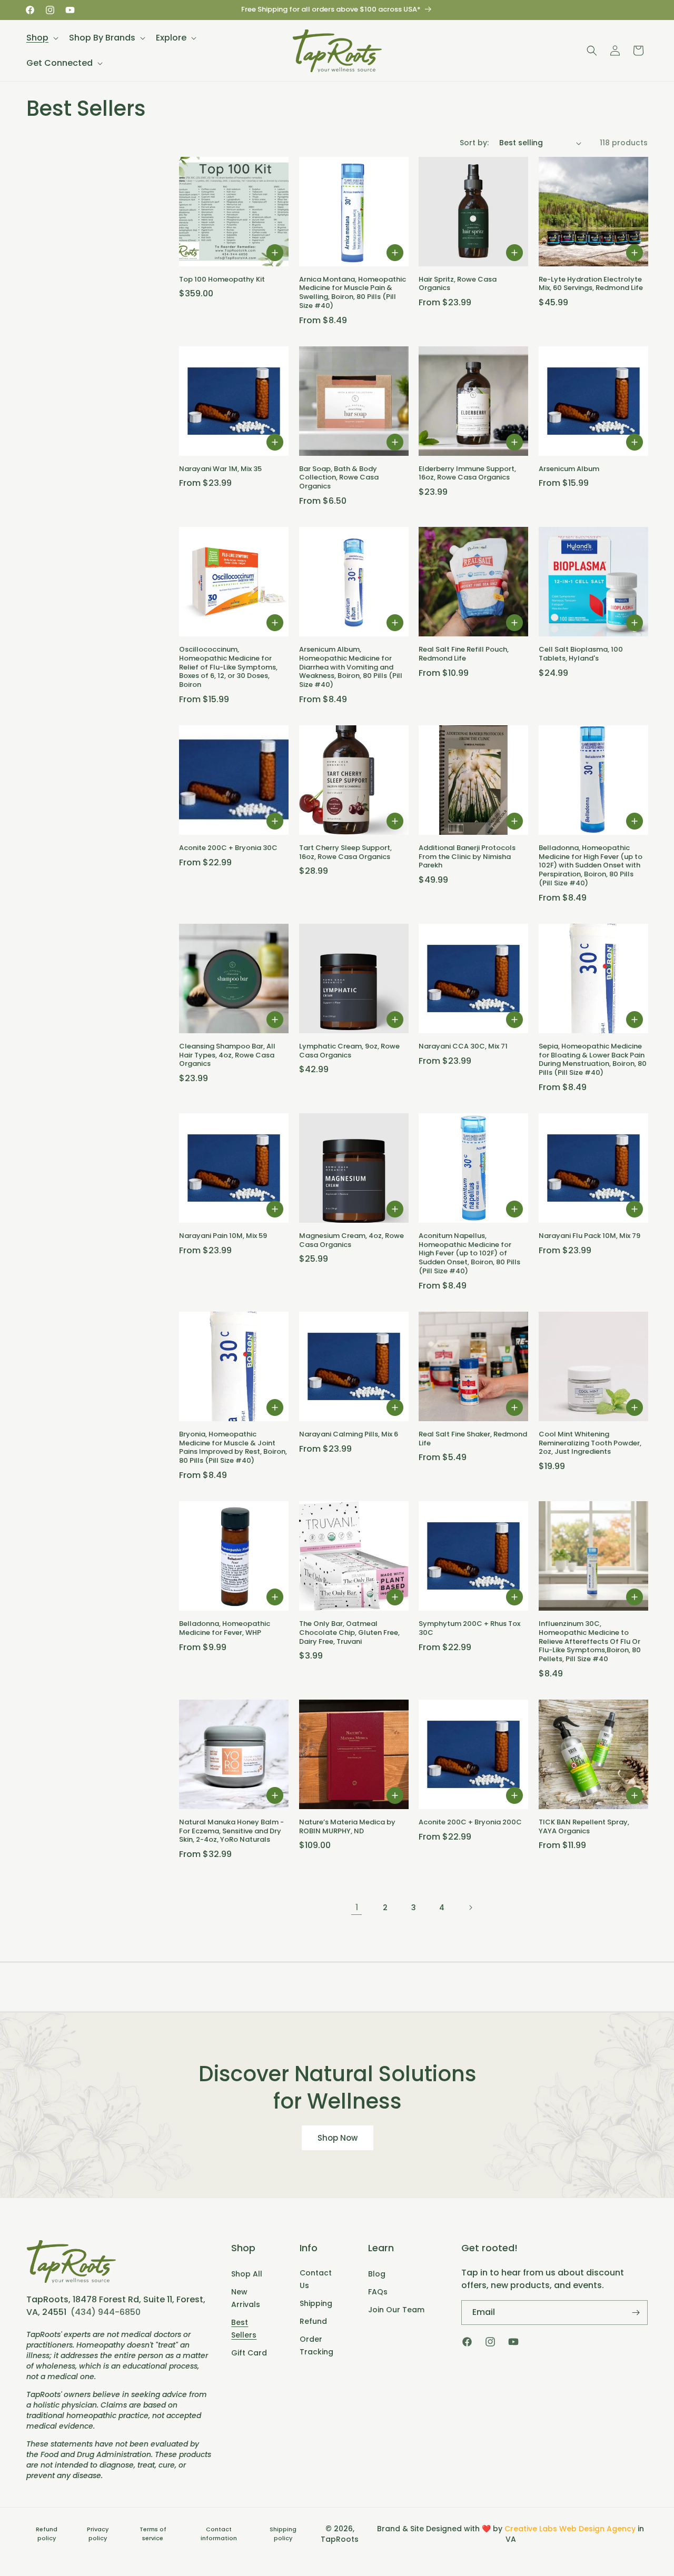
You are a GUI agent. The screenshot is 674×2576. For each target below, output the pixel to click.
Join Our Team (396, 2310)
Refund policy (47, 2534)
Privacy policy (98, 2534)
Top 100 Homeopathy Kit (222, 280)
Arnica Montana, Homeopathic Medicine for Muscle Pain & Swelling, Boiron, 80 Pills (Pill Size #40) (353, 293)
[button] (41, 38)
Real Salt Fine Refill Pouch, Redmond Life (464, 654)
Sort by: (474, 143)
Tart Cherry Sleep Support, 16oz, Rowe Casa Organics (345, 853)
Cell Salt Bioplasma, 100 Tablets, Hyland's (581, 654)
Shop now (337, 2138)
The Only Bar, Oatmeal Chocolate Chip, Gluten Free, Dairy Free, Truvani (349, 1633)
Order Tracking (316, 2345)
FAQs (378, 2292)
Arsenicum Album (569, 469)
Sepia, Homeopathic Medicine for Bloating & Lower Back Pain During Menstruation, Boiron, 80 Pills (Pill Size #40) (593, 1060)
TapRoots (340, 2539)
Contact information (219, 2534)
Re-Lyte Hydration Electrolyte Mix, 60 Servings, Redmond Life (591, 284)
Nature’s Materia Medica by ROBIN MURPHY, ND (347, 1827)
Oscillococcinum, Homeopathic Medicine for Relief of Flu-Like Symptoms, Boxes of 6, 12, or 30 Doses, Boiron (228, 667)
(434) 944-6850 (106, 2312)
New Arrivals (246, 2298)
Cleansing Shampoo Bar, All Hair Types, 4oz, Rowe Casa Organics (227, 1056)
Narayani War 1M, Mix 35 (220, 469)
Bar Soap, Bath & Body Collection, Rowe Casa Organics (339, 478)
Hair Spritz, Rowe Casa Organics (458, 284)
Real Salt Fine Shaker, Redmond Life (473, 1439)
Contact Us (316, 2279)
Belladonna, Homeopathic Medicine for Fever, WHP (225, 1629)
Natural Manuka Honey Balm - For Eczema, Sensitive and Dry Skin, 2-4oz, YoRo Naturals (231, 1831)
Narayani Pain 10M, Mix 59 (223, 1236)
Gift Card (249, 2353)
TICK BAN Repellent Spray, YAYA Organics (584, 1827)
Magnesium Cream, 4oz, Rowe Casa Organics (351, 1241)
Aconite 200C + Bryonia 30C (228, 848)
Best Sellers (244, 2329)
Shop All (247, 2274)
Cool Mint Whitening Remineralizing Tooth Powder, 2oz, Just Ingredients (590, 1444)
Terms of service (153, 2534)
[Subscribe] (636, 2313)
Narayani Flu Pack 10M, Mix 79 (589, 1236)
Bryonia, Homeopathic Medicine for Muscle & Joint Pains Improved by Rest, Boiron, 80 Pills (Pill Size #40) (233, 1448)
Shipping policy (283, 2534)
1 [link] (357, 1907)
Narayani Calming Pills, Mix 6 (349, 1435)
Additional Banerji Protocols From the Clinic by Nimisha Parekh (467, 857)
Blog (377, 2274)
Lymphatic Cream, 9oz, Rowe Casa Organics (349, 1051)
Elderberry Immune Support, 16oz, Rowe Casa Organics (467, 474)
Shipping (316, 2303)
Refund (313, 2321)
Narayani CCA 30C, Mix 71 (463, 1047)
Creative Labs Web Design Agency (570, 2529)
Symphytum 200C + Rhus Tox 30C (469, 1629)
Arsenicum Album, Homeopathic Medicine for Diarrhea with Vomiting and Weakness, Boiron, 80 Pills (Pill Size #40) (351, 667)
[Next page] (470, 1908)
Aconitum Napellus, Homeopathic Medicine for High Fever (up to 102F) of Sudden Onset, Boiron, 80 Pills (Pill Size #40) (469, 1254)
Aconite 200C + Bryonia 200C (470, 1823)
